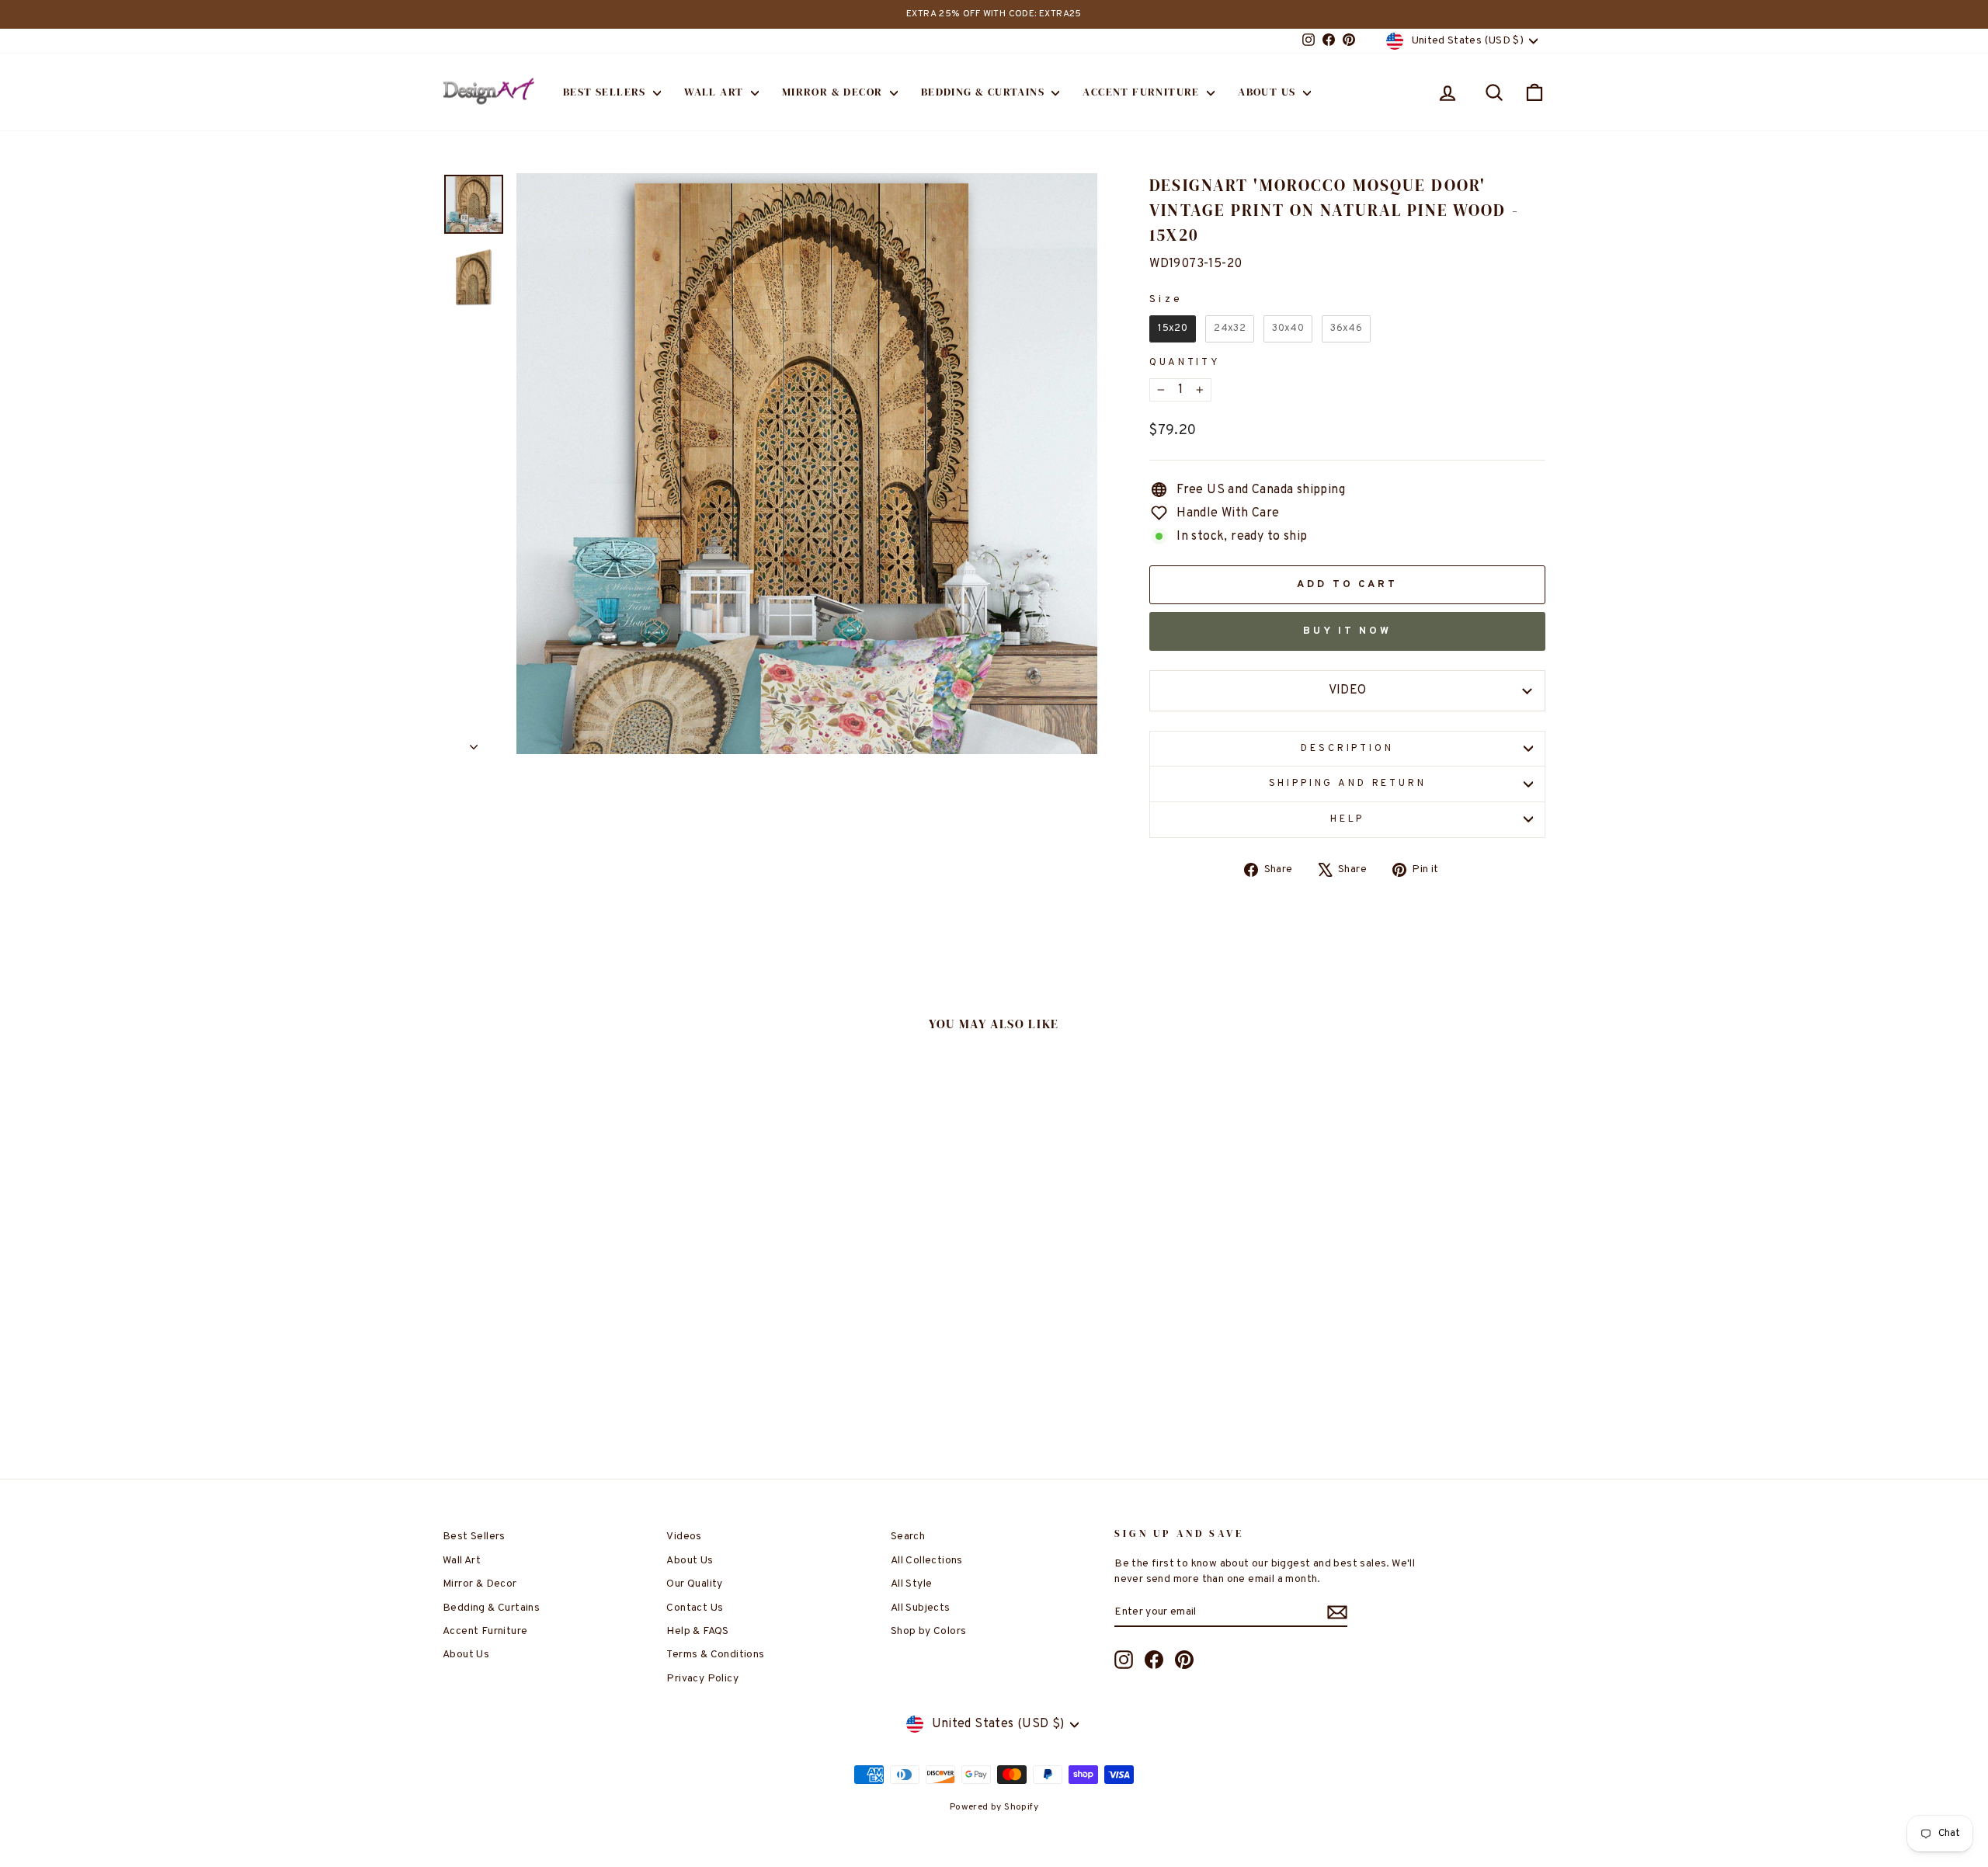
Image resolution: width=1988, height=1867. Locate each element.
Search (908, 1537)
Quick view (574, 1318)
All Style (912, 1584)
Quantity (1185, 363)
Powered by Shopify (994, 1807)
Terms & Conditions (715, 1655)
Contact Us (695, 1608)
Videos (684, 1537)
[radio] (1173, 329)
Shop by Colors (929, 1631)
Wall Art (716, 92)
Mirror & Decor (834, 92)
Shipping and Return (1348, 784)
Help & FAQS (697, 1631)
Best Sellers (606, 92)
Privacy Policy (702, 1679)
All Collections (927, 1561)
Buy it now (1347, 631)
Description (1347, 749)
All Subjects (921, 1608)
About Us (1269, 92)
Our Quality (694, 1584)
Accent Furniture (1143, 92)
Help (1347, 819)
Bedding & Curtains (985, 92)
